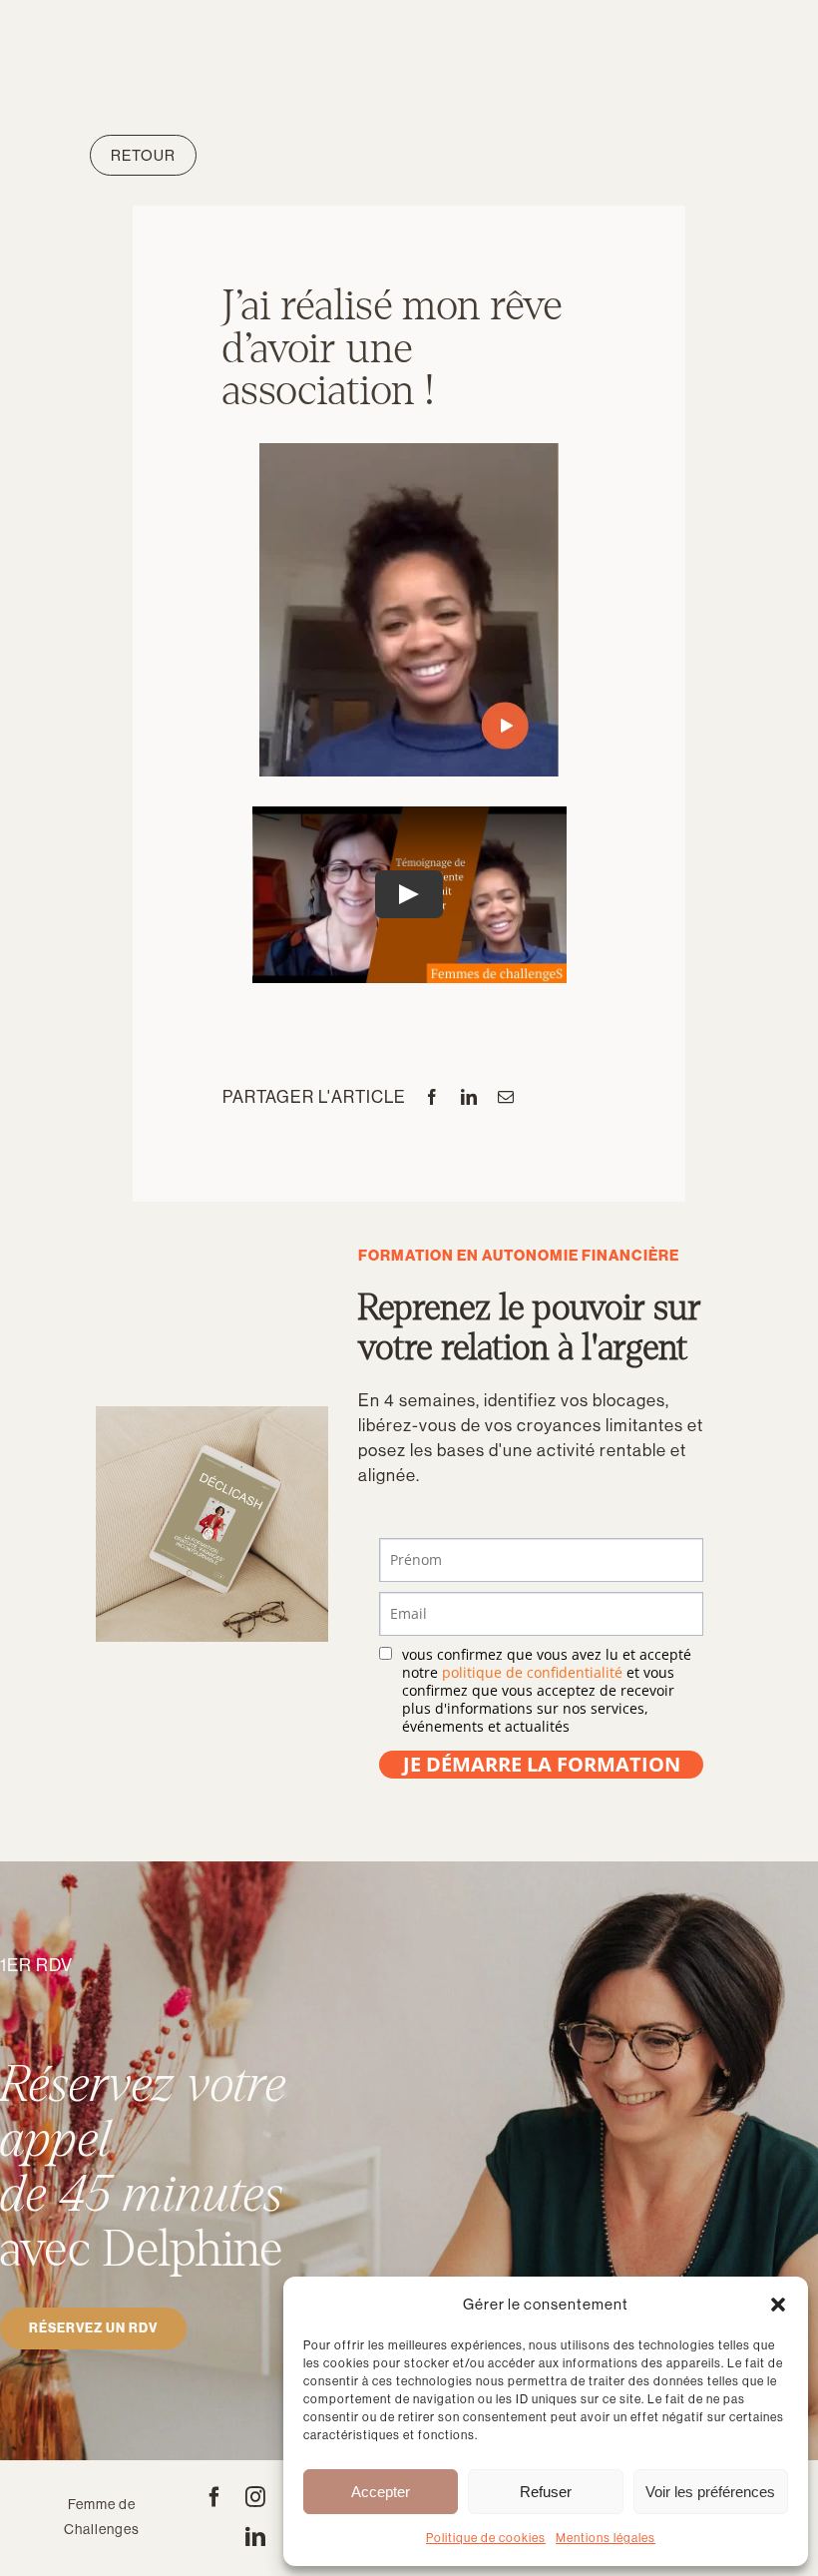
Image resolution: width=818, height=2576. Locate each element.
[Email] (506, 1097)
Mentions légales (606, 2538)
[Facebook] (432, 1097)
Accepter (381, 2492)
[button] (778, 2305)
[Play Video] (409, 894)
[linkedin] (256, 2537)
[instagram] (256, 2497)
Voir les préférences (710, 2492)
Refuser (546, 2492)
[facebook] (215, 2497)
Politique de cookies (486, 2538)
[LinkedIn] (469, 1097)
